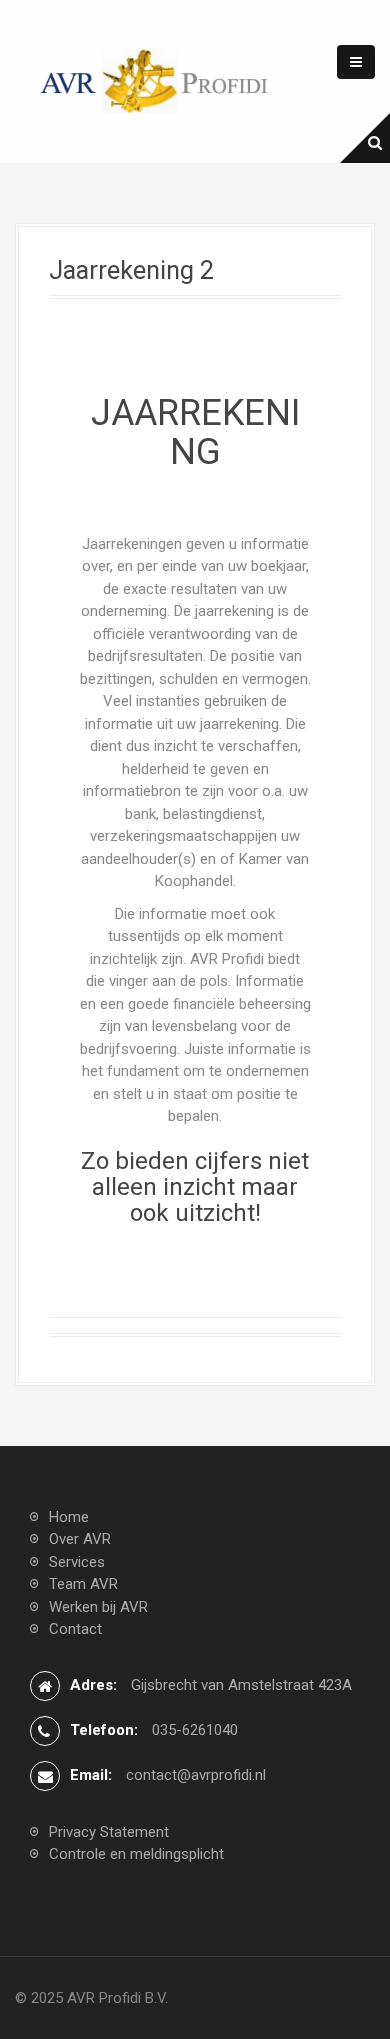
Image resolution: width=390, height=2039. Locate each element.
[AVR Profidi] (155, 80)
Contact (75, 1629)
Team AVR (83, 1584)
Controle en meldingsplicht (136, 1854)
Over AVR (80, 1539)
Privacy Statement (109, 1832)
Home (69, 1517)
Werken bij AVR (98, 1607)
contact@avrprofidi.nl (196, 1775)
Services (77, 1562)
